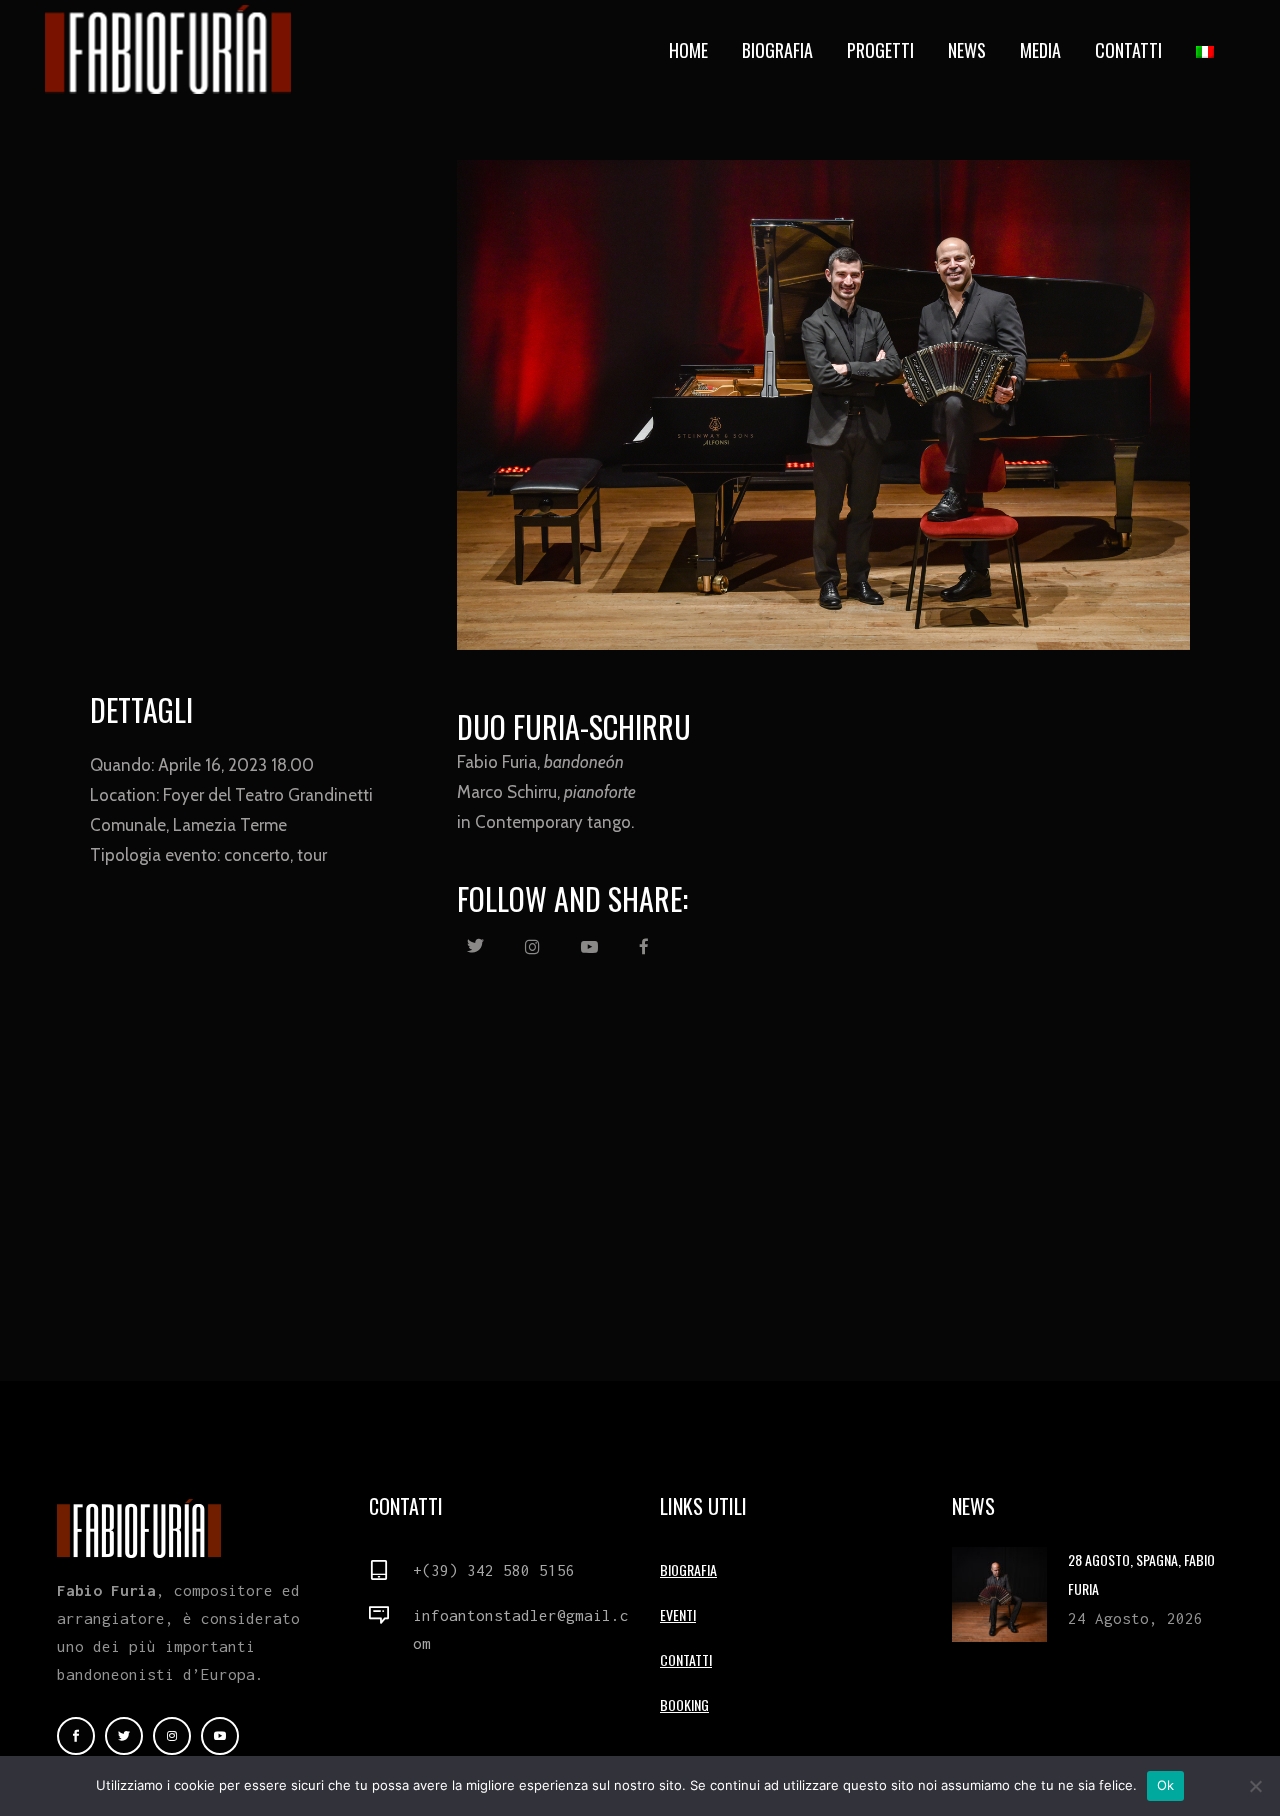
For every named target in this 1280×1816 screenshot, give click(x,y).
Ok (1166, 1785)
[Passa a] (1207, 50)
